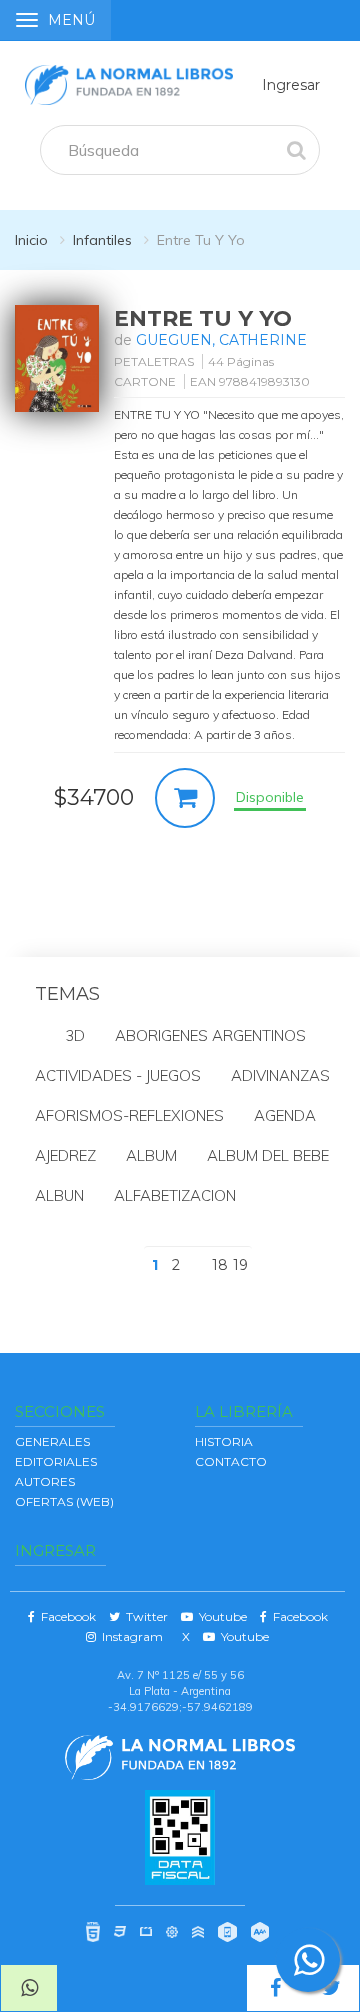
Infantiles (102, 240)
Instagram (129, 1636)
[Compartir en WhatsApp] (29, 1988)
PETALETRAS (154, 361)
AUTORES (45, 1481)
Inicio (31, 240)
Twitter (144, 1616)
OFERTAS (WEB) (64, 1501)
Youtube (220, 1616)
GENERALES (52, 1441)
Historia (224, 1441)
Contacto (231, 1461)
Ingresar (291, 85)
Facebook (65, 1616)
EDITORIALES (56, 1461)
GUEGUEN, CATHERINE (221, 340)
